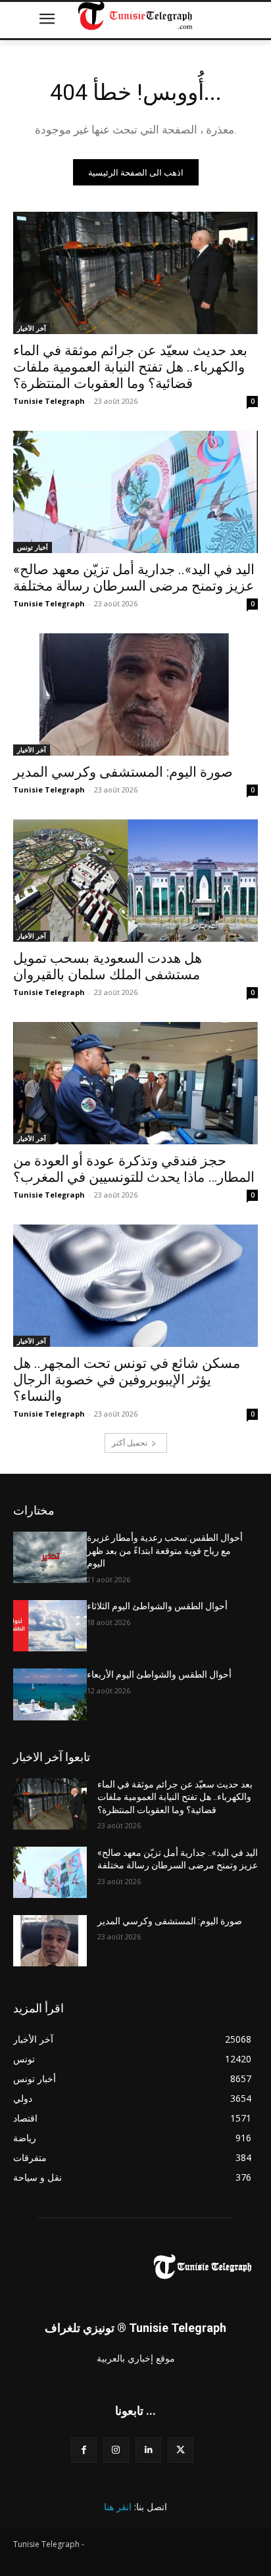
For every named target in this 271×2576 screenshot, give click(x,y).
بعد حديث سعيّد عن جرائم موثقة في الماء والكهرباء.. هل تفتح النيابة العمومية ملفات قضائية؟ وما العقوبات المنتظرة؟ (130, 367)
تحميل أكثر (130, 1443)
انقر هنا (118, 2507)
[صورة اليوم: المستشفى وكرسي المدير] (135, 694)
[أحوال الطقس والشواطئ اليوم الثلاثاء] (50, 1626)
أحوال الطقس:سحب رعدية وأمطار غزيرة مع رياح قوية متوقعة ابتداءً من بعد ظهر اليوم (165, 1550)
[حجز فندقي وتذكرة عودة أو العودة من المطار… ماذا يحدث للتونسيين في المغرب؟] (135, 1083)
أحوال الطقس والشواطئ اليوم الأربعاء (159, 1674)
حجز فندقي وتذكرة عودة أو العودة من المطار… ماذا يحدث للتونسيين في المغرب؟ (134, 1169)
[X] (181, 2450)
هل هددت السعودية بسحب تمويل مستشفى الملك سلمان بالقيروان (108, 966)
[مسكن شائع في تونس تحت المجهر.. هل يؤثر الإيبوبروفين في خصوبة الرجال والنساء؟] (135, 1286)
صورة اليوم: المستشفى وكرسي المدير (123, 772)
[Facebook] (84, 2450)
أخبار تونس (33, 547)
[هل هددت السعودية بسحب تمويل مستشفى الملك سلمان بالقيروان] (135, 881)
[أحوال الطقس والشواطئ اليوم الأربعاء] (50, 1694)
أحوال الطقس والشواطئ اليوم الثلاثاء (157, 1606)
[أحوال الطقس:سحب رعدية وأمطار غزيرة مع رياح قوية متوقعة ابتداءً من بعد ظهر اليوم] (50, 1557)
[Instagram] (116, 2450)
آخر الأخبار (32, 328)
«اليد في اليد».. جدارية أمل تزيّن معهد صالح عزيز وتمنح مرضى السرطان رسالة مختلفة (134, 578)
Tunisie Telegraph (49, 401)
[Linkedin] (148, 2450)
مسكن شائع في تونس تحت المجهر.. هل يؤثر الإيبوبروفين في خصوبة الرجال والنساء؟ (127, 1380)
